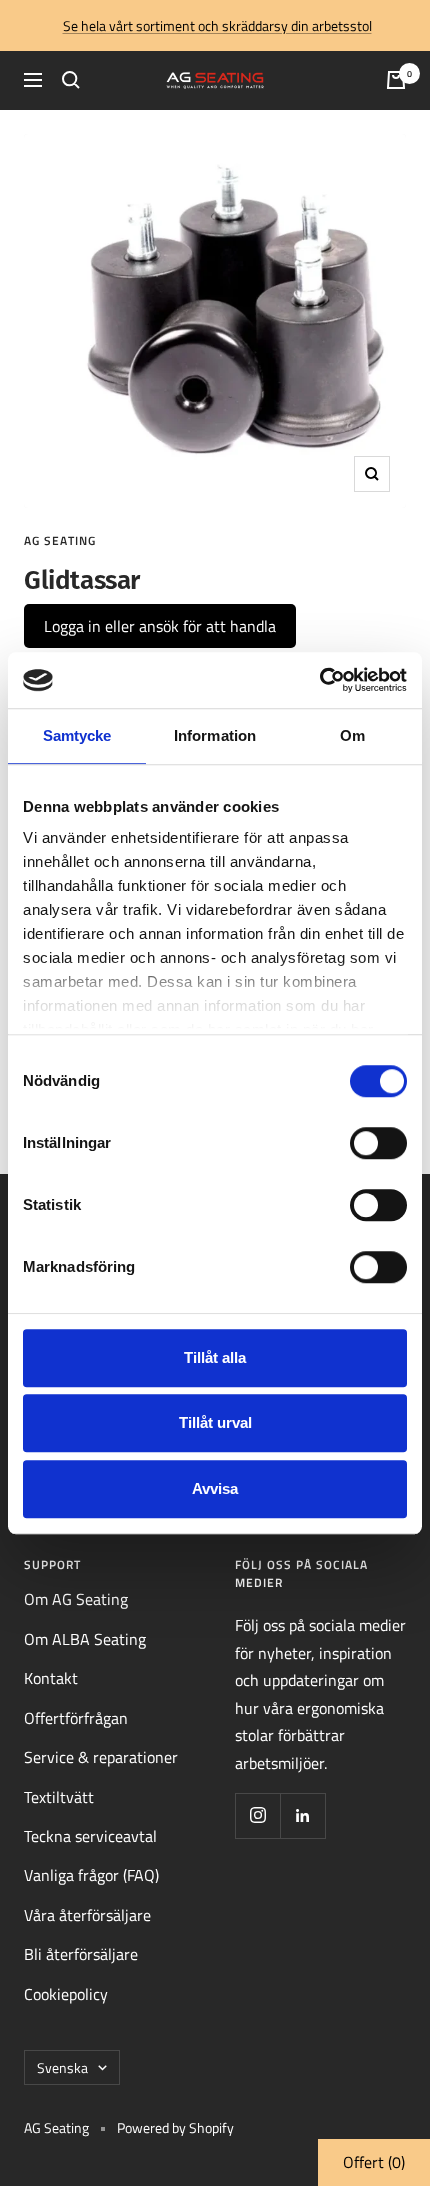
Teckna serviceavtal (90, 1836)
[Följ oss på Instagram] (257, 1815)
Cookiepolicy (66, 1994)
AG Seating (60, 540)
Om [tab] (352, 735)
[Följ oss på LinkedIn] (302, 1815)
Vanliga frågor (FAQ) (91, 1875)
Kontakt (51, 1678)
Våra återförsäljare (87, 1915)
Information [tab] (215, 735)
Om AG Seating (76, 1599)
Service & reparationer (101, 1757)
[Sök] (71, 80)
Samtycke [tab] (77, 735)
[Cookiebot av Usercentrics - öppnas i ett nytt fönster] (319, 680)
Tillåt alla (215, 1357)
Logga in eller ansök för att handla (160, 626)
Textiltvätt (59, 1797)
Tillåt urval (215, 1422)
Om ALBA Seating (85, 1639)
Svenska (62, 2067)
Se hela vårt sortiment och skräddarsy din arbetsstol (217, 25)
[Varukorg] (396, 80)
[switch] (378, 1143)
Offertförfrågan (76, 1718)
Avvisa (215, 1488)
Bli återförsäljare (81, 1954)
